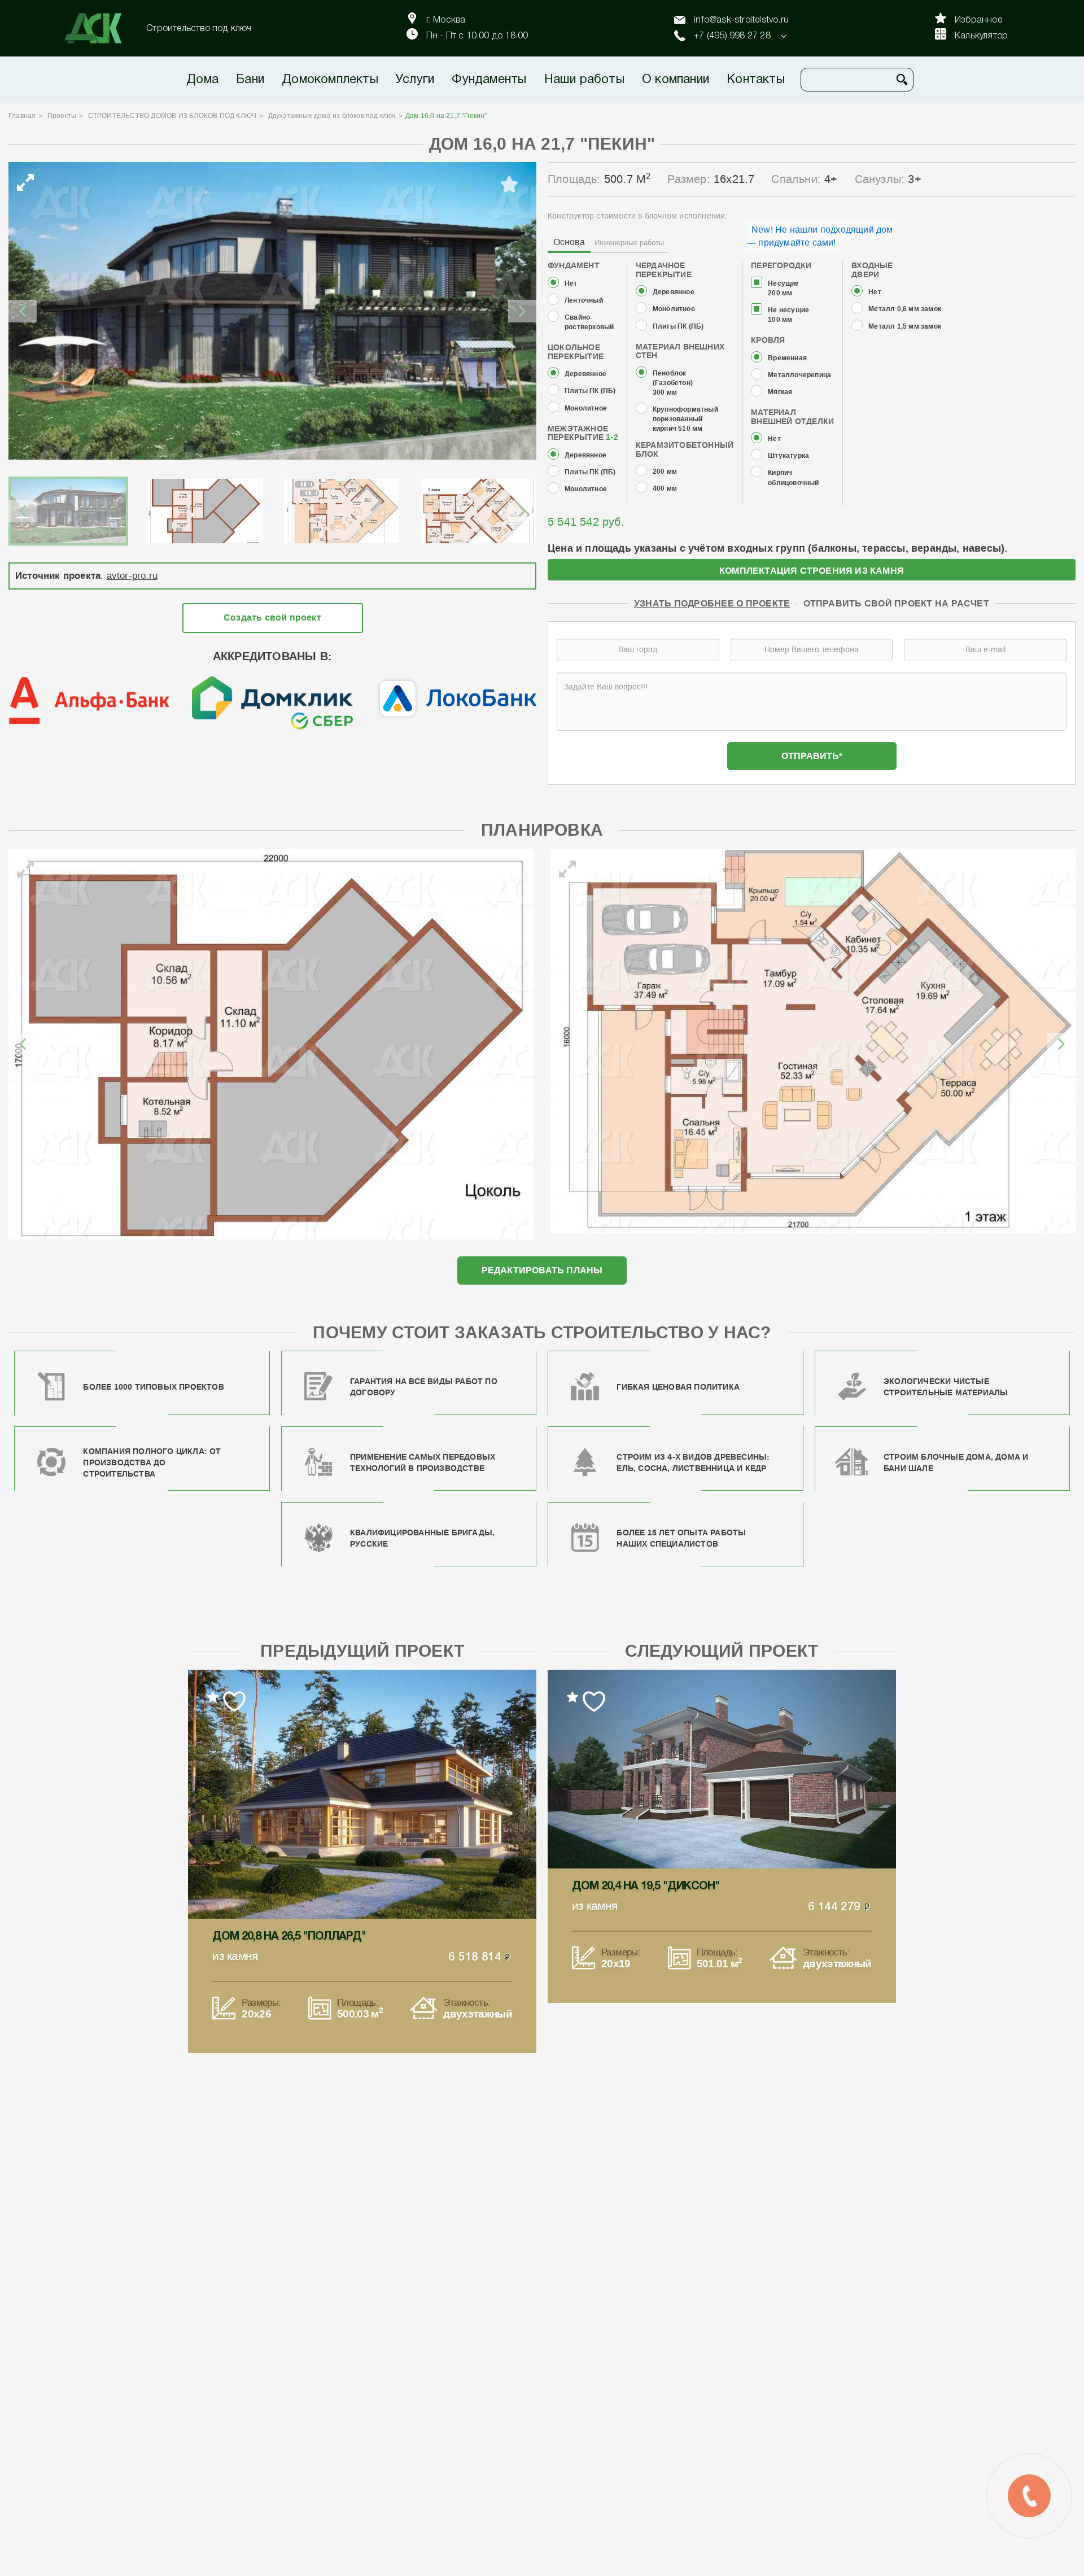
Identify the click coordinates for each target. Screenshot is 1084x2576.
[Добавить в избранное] (509, 185)
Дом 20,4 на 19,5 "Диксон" (646, 1887)
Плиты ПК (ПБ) (590, 391)
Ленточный (584, 301)
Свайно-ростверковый (589, 322)
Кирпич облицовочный (793, 478)
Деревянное (585, 374)
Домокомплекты (330, 80)
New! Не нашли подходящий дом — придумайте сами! (820, 236)
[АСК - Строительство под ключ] (100, 28)
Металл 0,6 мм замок (905, 309)
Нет (571, 284)
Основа (569, 242)
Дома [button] (202, 80)
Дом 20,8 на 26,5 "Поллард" (289, 1937)
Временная (787, 358)
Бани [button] (250, 80)
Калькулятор (981, 36)
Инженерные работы (629, 243)
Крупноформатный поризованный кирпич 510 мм (685, 419)
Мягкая (780, 392)
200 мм (665, 472)
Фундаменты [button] (489, 80)
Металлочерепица (799, 375)
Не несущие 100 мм (788, 315)
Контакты (756, 80)
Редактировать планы (542, 1270)
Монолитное (586, 409)
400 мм (665, 489)
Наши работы (584, 80)
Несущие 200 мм (783, 289)
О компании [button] (676, 80)
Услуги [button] (415, 80)
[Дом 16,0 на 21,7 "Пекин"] (272, 311)
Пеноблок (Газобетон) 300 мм (673, 383)
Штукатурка (788, 456)
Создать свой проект (272, 617)
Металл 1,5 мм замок (905, 327)
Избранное (978, 20)
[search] (902, 80)
